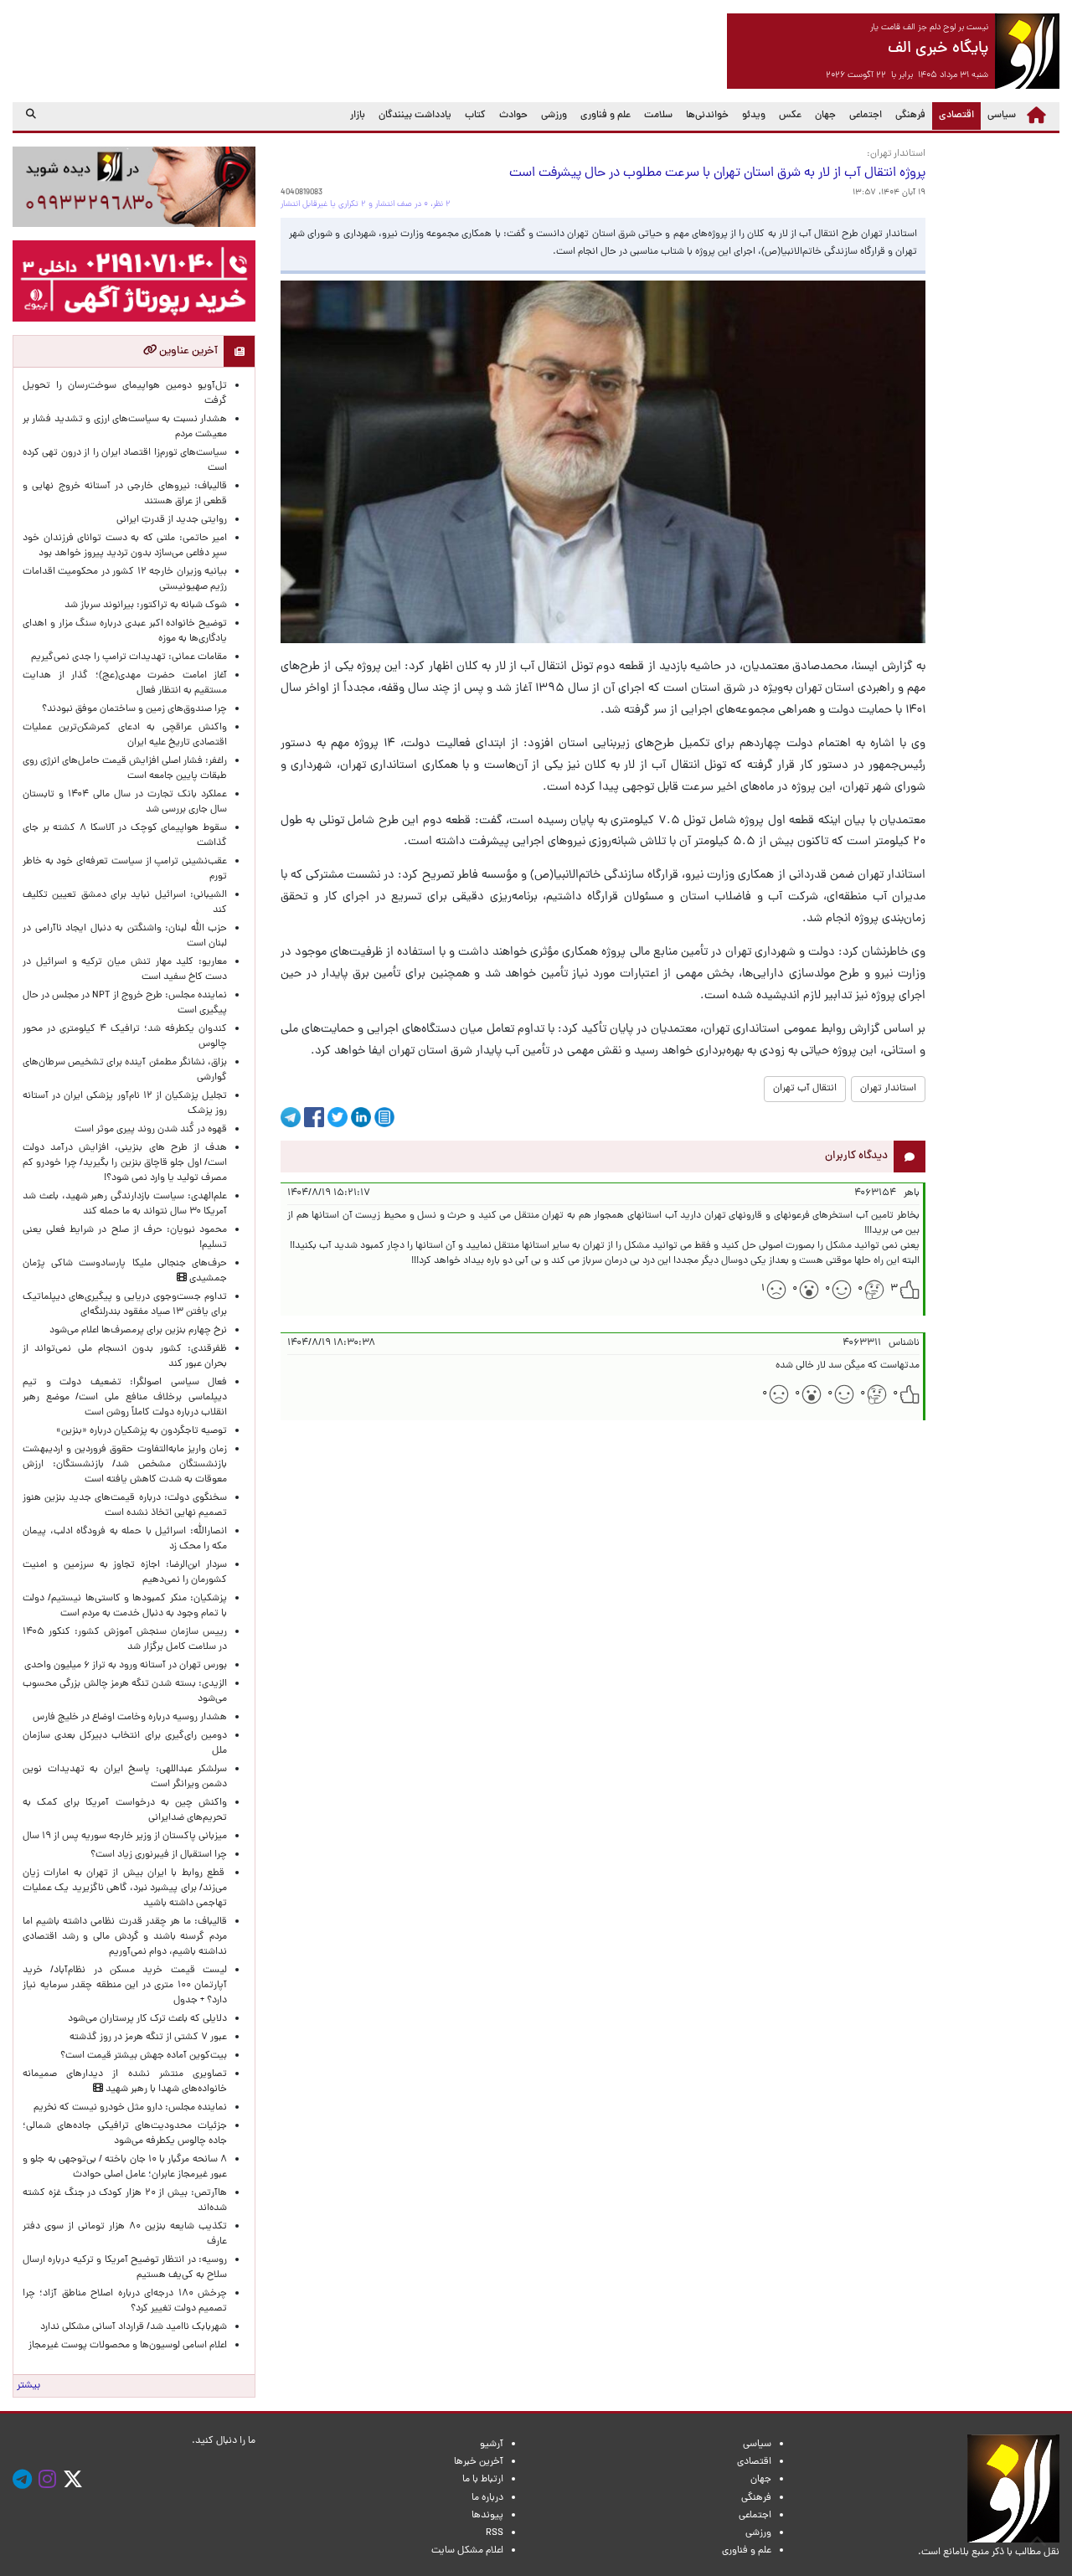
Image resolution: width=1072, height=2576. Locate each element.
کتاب (475, 116)
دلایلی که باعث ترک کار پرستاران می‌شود (145, 2019)
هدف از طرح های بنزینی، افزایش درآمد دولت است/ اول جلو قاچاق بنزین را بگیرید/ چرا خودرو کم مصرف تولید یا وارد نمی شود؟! (125, 1163)
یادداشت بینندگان (415, 116)
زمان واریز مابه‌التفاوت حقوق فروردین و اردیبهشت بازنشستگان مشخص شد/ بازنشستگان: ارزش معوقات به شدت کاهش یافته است (125, 1465)
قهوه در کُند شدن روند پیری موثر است (148, 1130)
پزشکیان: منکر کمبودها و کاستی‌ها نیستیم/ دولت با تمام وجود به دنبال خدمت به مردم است (125, 1606)
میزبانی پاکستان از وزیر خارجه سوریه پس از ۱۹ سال (125, 1837)
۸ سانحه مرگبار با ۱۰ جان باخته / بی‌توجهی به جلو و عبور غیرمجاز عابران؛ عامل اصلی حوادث (125, 2167)
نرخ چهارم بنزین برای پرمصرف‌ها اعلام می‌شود (138, 1331)
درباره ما (487, 2498)
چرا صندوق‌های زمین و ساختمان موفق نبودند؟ (134, 709)
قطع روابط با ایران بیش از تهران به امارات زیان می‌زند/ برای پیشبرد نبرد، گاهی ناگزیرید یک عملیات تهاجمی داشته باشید (125, 1888)
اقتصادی (953, 115)
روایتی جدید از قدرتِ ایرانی (172, 520)
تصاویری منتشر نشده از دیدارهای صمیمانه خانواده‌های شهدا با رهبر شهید (125, 2082)
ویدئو (754, 116)
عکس (790, 116)
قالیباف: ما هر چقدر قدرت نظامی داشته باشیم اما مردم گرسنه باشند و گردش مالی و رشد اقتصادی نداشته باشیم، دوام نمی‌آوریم (125, 1937)
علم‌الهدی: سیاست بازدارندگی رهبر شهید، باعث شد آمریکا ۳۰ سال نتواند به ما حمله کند (125, 1204)
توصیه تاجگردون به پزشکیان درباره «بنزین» (142, 1431)
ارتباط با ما (483, 2480)
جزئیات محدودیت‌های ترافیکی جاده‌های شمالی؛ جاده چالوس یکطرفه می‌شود (125, 2134)
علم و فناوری (606, 116)
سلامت (658, 116)
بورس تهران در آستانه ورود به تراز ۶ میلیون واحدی (126, 1666)
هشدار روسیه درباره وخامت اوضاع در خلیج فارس (130, 1718)
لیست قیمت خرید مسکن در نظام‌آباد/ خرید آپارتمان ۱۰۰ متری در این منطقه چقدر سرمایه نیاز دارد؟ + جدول (125, 1986)
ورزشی (554, 116)
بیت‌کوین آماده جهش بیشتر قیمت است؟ (144, 2056)
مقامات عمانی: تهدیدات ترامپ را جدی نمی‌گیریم (129, 657)
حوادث (513, 116)
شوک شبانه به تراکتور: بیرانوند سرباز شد (146, 605)
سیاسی (1002, 116)
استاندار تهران (888, 1089)
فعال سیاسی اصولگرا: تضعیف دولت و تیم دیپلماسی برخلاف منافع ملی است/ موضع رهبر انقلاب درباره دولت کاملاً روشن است (125, 1398)
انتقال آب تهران (805, 1089)
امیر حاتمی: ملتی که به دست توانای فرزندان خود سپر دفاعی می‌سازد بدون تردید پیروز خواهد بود (125, 546)
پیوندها (487, 2516)
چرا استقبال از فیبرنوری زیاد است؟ (159, 1855)
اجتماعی (866, 116)
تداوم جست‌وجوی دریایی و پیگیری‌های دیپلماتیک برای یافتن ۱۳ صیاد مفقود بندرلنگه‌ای (125, 1305)
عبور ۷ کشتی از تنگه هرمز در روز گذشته (148, 2038)
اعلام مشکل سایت (467, 2551)
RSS (495, 2533)
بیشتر (28, 2386)
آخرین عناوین (187, 351)
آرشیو (492, 2445)
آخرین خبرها (479, 2462)
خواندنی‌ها (707, 116)
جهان (825, 116)
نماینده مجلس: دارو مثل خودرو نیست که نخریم (128, 2108)
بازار (358, 116)
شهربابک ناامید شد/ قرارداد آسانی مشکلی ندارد (134, 2327)
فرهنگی (910, 116)
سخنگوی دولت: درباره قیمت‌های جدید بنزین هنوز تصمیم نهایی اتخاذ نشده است (125, 1506)
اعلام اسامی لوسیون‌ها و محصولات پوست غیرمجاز (125, 2346)
